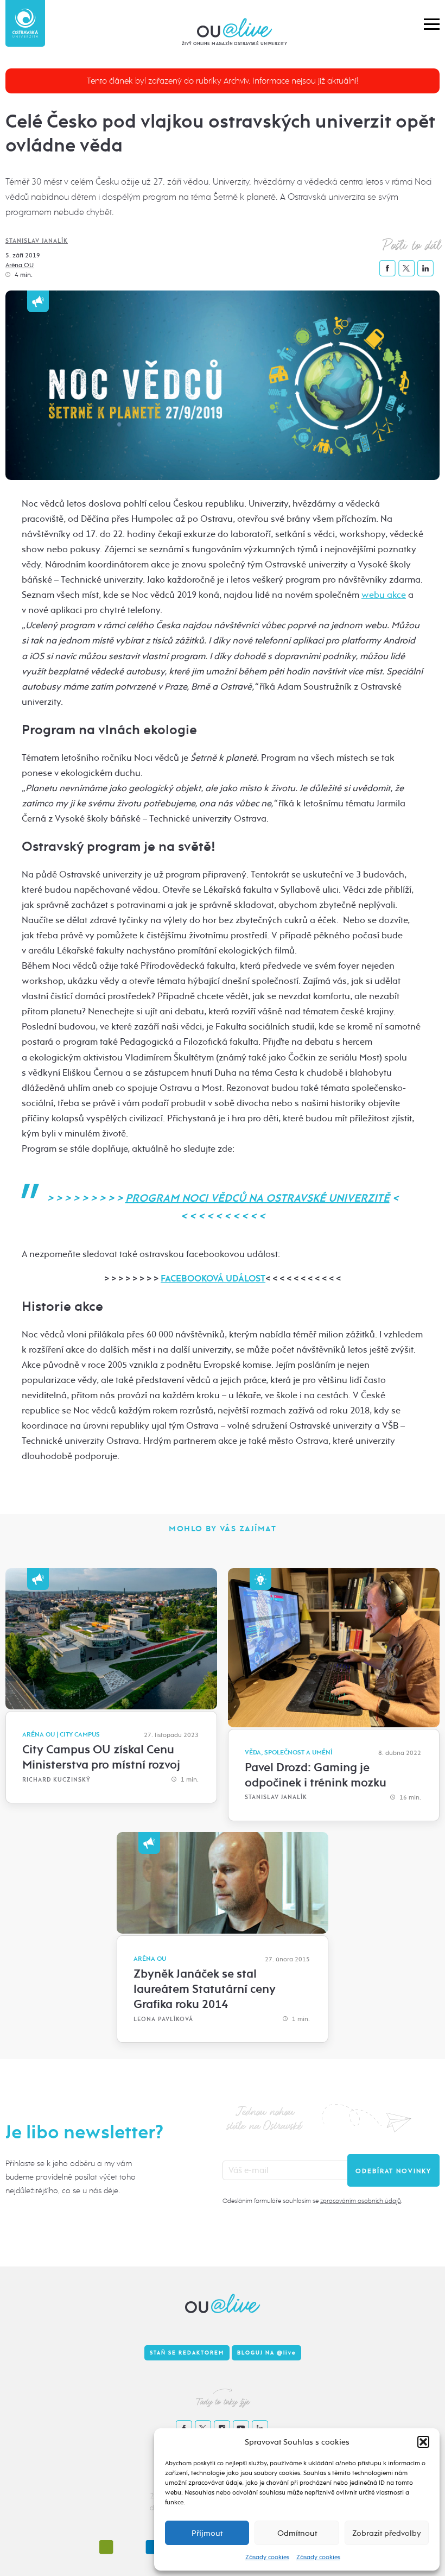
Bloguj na (266, 2353)
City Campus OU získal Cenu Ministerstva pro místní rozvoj (101, 1757)
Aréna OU (20, 265)
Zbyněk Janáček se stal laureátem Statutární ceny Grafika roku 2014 (205, 1989)
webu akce (384, 595)
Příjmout (207, 2533)
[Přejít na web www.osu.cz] (25, 23)
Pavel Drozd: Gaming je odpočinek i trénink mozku (316, 1775)
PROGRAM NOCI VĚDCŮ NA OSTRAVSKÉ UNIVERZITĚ (258, 1198)
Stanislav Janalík (37, 241)
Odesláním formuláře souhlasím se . (312, 2201)
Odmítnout (297, 2533)
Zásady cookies (267, 2557)
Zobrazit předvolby (387, 2533)
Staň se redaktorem (187, 2353)
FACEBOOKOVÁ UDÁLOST (213, 1278)
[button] (423, 2442)
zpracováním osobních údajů (361, 2201)
